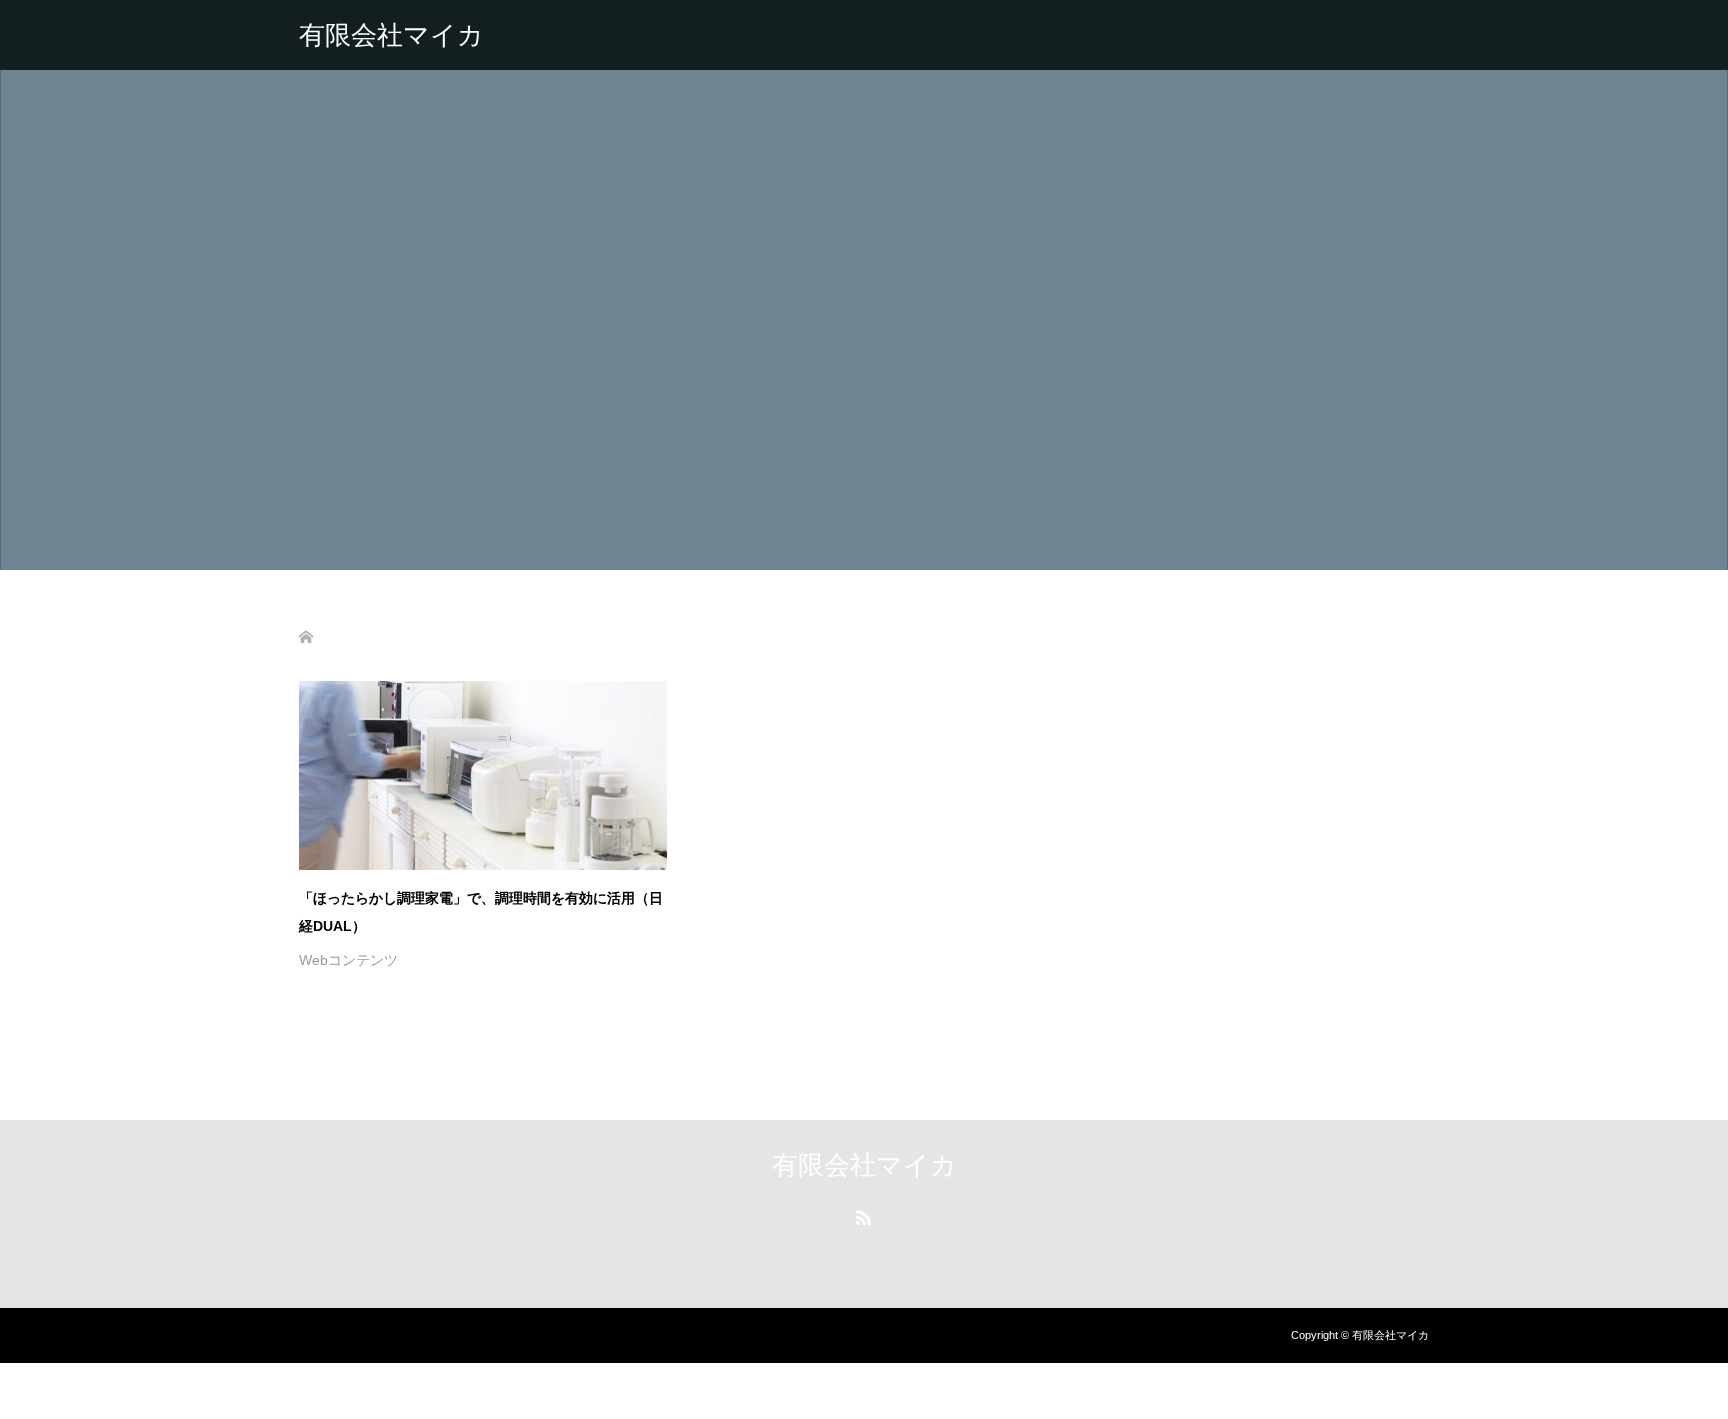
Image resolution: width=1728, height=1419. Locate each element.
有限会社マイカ (391, 35)
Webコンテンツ (348, 960)
